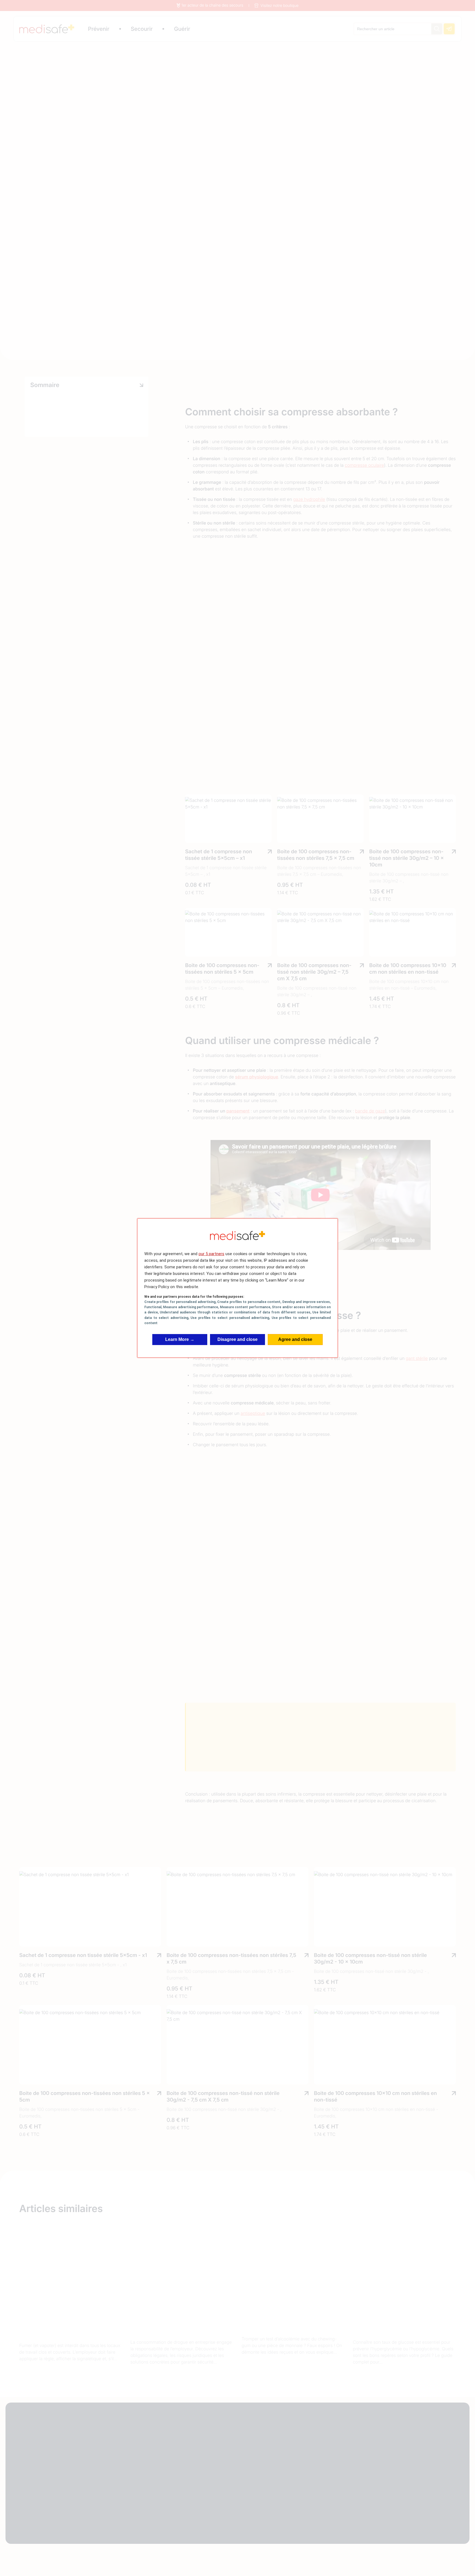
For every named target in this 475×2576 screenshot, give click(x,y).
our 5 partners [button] (211, 1254)
